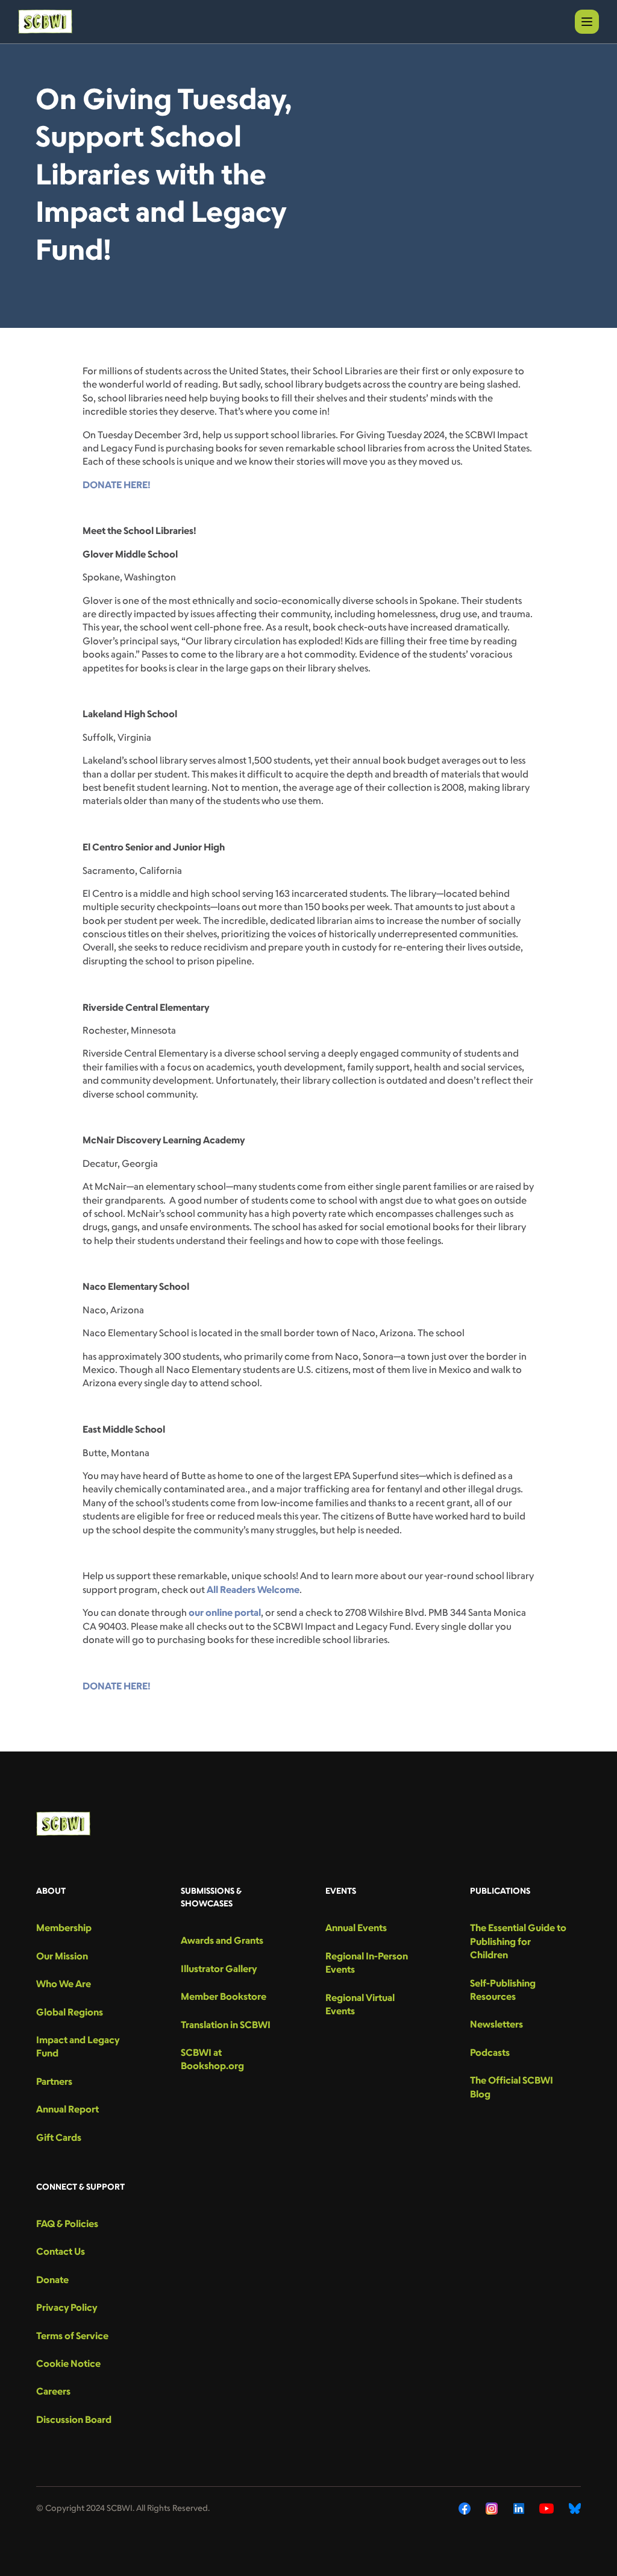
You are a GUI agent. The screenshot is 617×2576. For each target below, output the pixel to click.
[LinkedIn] (519, 2508)
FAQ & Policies (67, 2223)
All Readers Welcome (253, 1589)
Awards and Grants (222, 1940)
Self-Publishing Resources (503, 1990)
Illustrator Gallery (219, 1968)
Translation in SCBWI (226, 2025)
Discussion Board (74, 2419)
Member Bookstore (224, 1996)
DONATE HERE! (117, 485)
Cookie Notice (68, 2363)
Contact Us (61, 2251)
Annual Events (356, 1927)
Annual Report (67, 2109)
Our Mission (62, 1956)
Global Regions (70, 2012)
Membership (64, 1927)
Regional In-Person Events (367, 1962)
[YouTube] (547, 2508)
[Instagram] (492, 2508)
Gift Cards (59, 2137)
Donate (52, 2279)
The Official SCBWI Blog (512, 2087)
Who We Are (64, 1984)
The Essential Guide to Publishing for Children (518, 1941)
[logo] (45, 22)
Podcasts (490, 2052)
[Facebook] (465, 2508)
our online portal (225, 1612)
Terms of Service (72, 2336)
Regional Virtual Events (360, 2004)
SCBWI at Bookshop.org (212, 2059)
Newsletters (496, 2024)
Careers (53, 2391)
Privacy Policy (67, 2307)
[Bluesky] (575, 2508)
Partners (54, 2081)
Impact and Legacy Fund (78, 2046)
